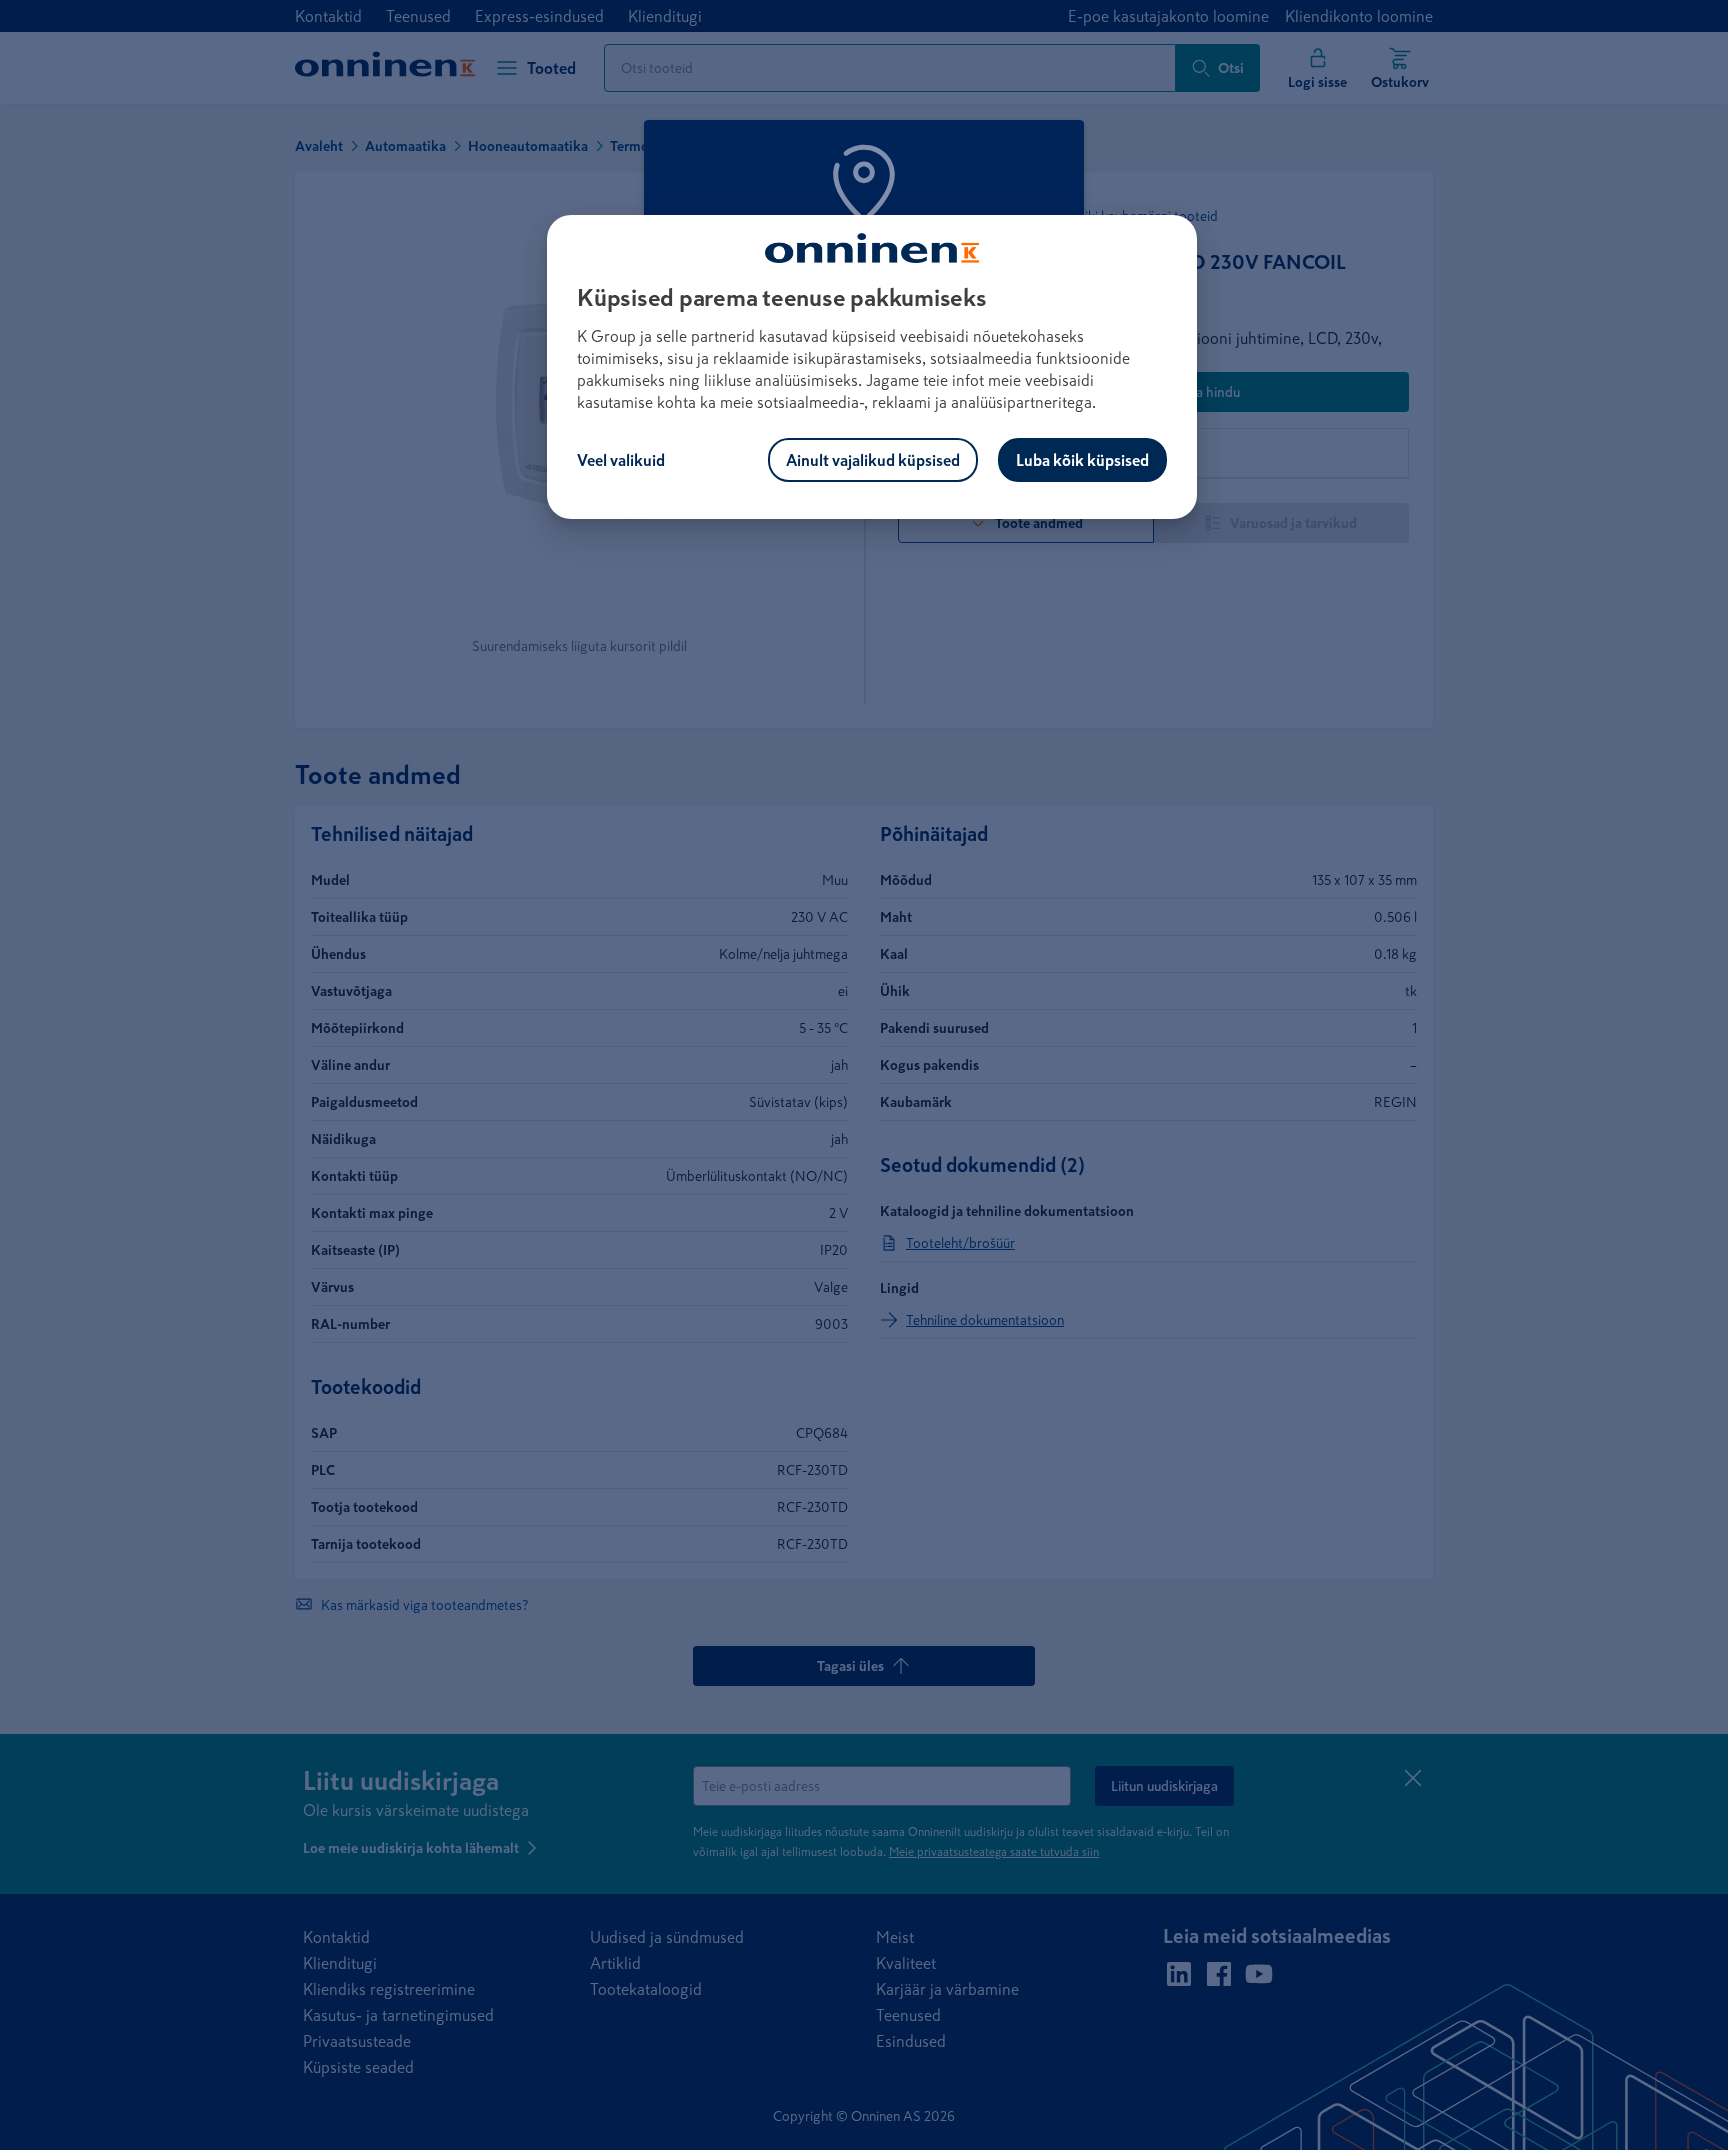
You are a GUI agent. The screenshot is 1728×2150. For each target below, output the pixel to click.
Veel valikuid (621, 460)
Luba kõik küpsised (1082, 460)
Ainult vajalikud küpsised (873, 460)
